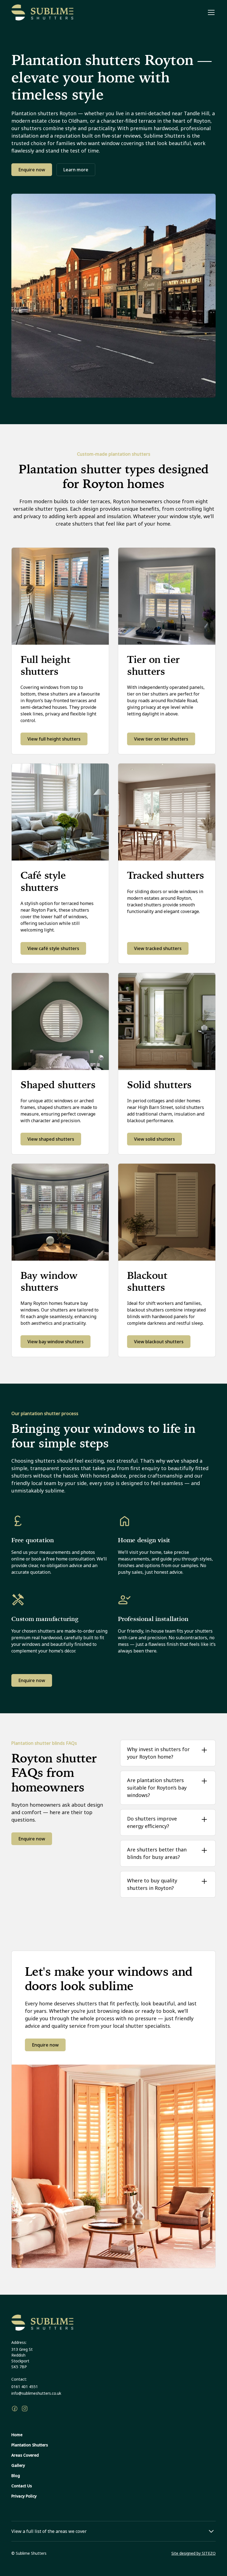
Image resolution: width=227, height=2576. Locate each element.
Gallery (18, 2465)
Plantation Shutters (30, 2445)
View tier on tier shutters (161, 739)
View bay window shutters (56, 1342)
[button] (210, 12)
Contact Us (22, 2486)
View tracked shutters (158, 948)
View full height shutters (54, 739)
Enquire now (32, 170)
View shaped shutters (51, 1139)
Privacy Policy (24, 2496)
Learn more (76, 170)
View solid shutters (154, 1139)
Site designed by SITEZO (194, 2553)
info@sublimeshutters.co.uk (36, 2393)
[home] (42, 12)
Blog (16, 2476)
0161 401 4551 (25, 2387)
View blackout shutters (159, 1342)
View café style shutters (53, 948)
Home (17, 2435)
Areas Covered (25, 2455)
